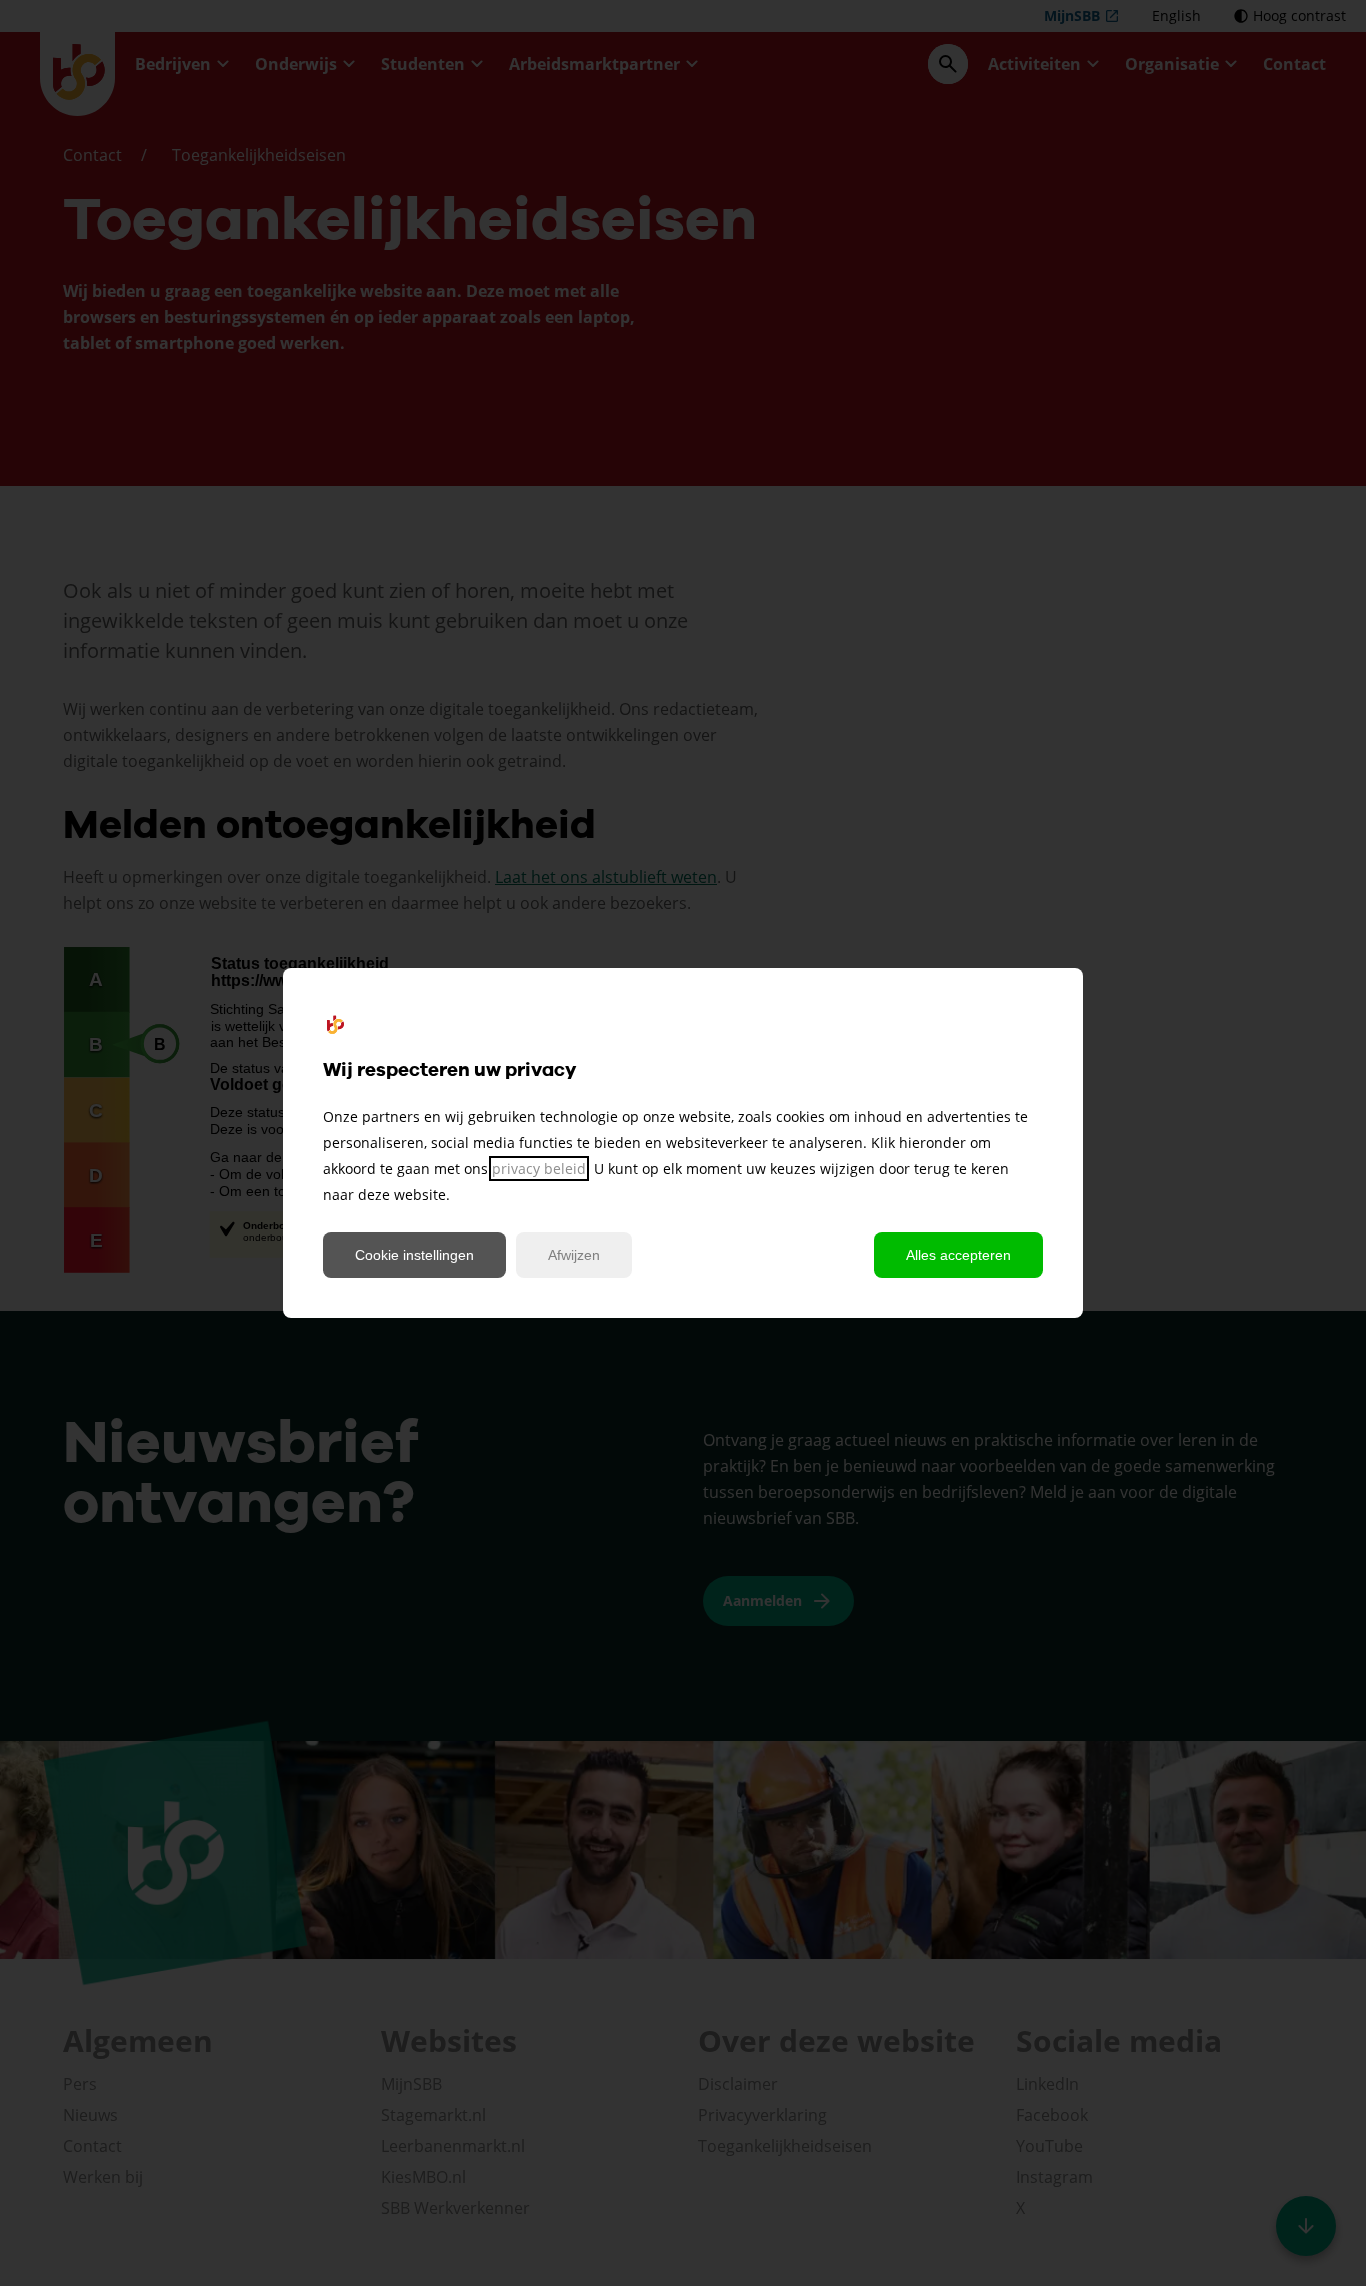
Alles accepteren (958, 1255)
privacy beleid (539, 1168)
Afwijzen (574, 1255)
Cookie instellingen (414, 1255)
